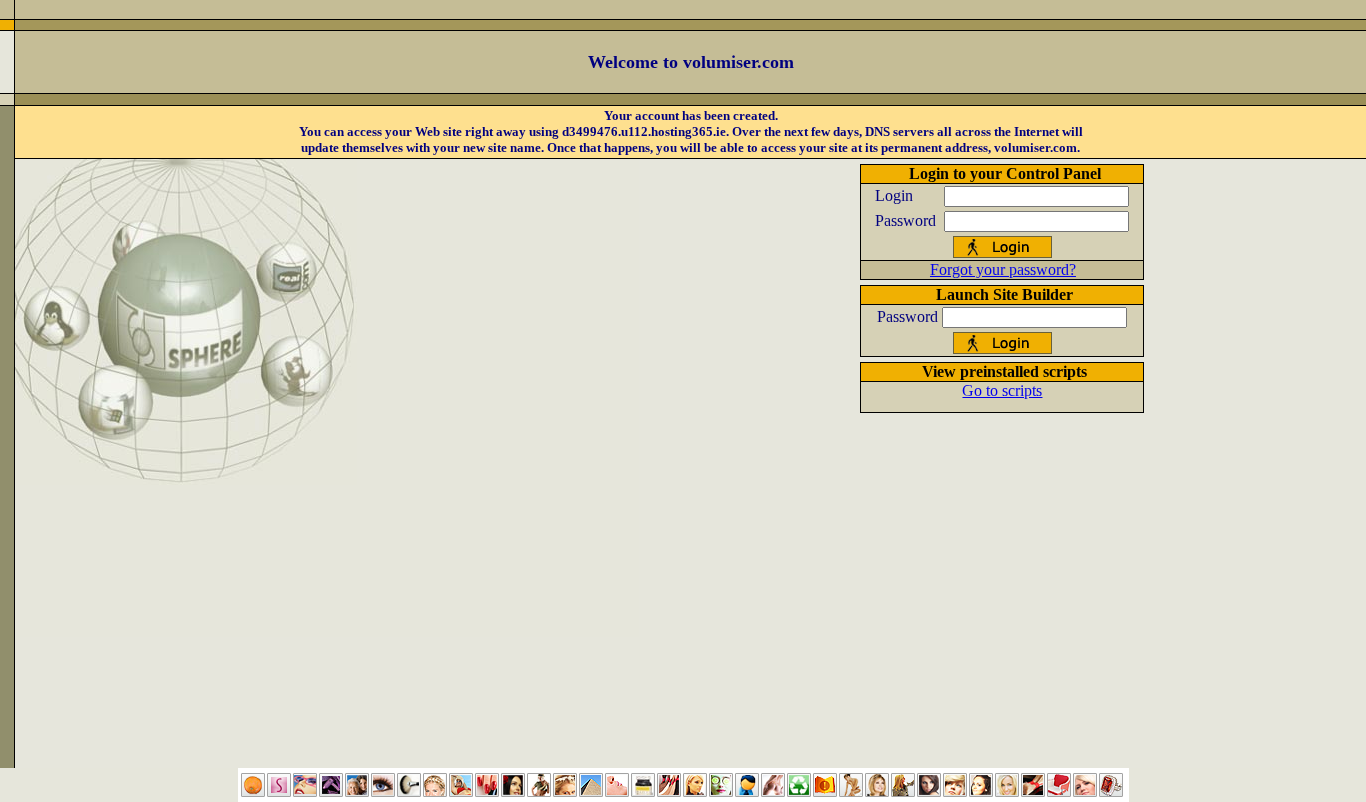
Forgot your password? (1003, 269)
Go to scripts (1002, 390)
